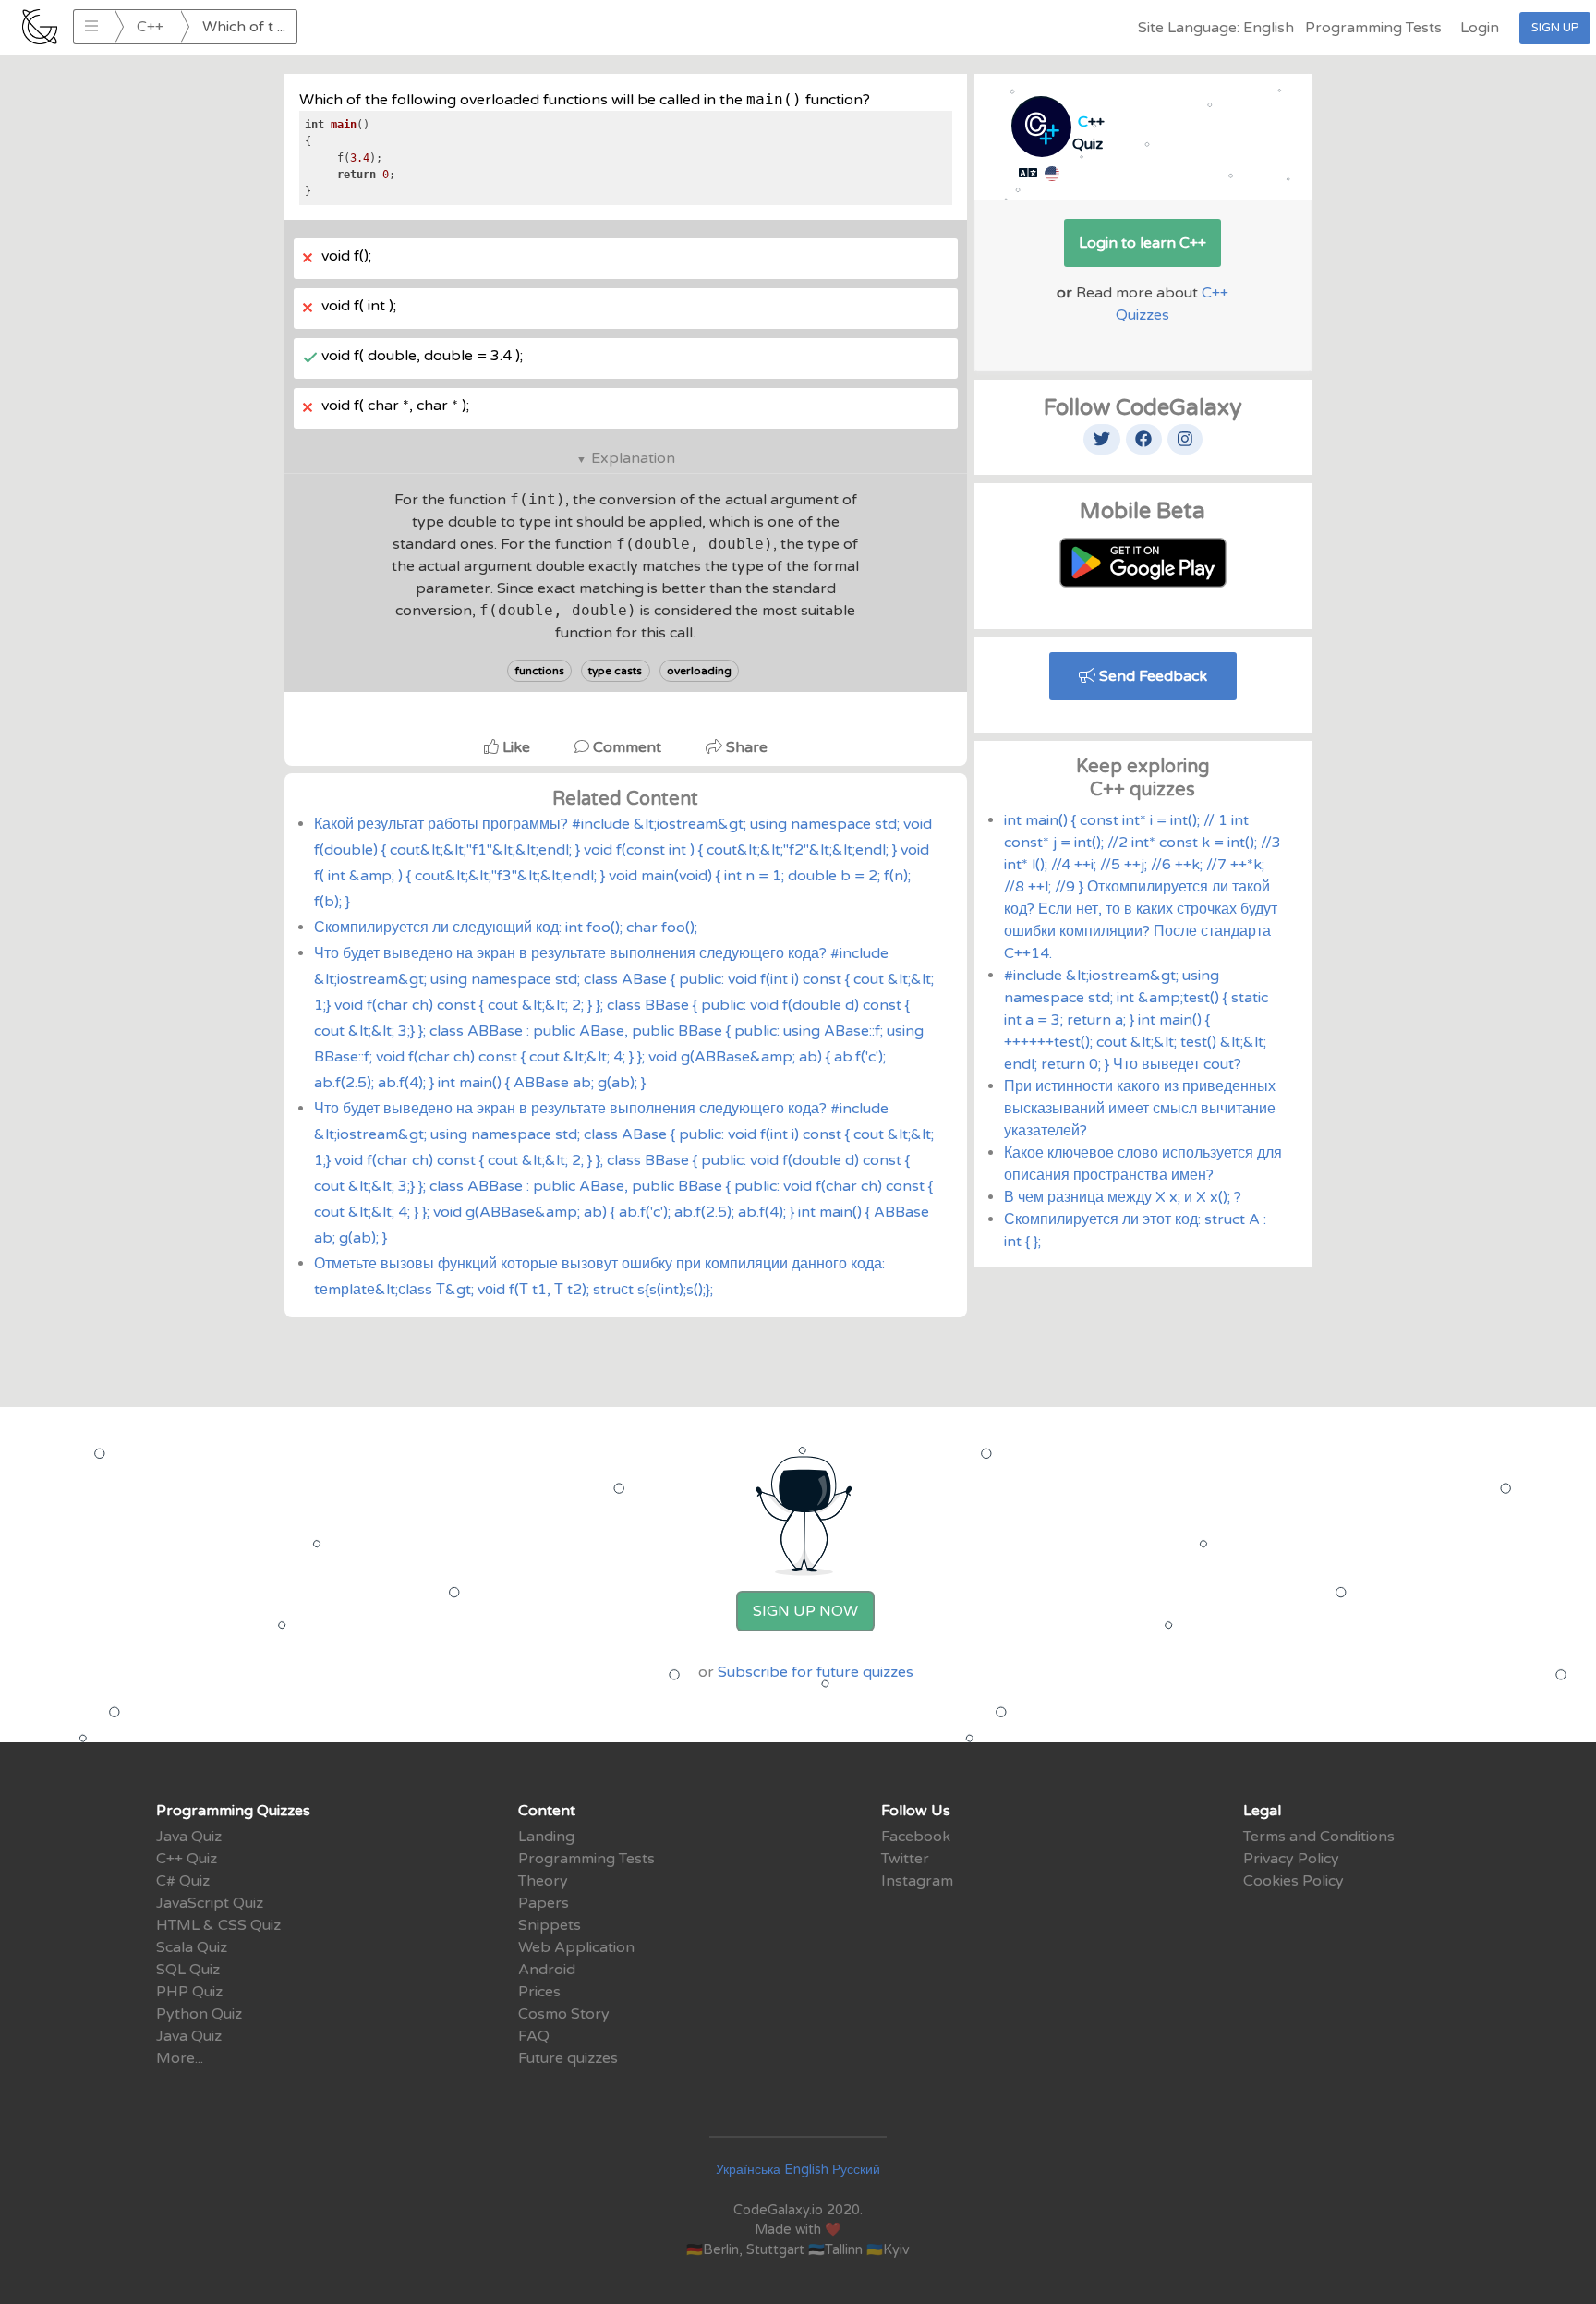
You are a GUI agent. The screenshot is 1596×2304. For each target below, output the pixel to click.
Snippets (550, 1925)
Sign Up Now (805, 1611)
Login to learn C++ (1143, 243)
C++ (150, 27)
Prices (539, 1992)
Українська (748, 2170)
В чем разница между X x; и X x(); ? (1123, 1197)
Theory (543, 1881)
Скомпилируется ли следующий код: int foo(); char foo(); (506, 928)
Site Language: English (1216, 28)
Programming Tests (1373, 28)
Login (1480, 28)
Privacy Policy (1291, 1859)
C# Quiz (183, 1881)
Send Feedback (1151, 676)
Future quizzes (568, 2058)
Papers (544, 1903)
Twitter (905, 1859)
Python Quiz (199, 2014)
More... (180, 2058)
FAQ (534, 2036)
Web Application (576, 1947)
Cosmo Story (564, 2014)
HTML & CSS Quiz (218, 1925)
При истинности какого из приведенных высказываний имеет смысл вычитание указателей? (1140, 1109)
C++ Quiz (187, 1859)
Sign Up (1555, 28)
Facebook (916, 1837)
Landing (546, 1837)
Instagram (917, 1881)
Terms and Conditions (1319, 1837)
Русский (856, 2170)
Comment (627, 747)
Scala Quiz (192, 1947)
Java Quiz (189, 1837)
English (806, 2170)
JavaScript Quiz (210, 1903)
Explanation (633, 458)
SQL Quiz (188, 1970)
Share (745, 747)
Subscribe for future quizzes (816, 1672)
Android (547, 1970)
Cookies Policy (1294, 1881)
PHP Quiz (189, 1992)
